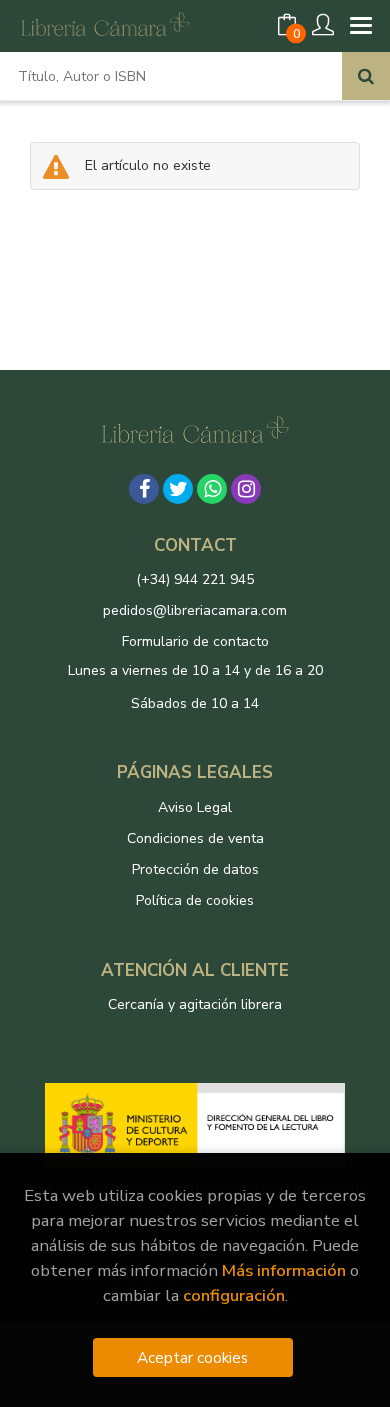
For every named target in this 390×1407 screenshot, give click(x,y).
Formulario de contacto (195, 641)
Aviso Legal (195, 807)
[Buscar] (366, 76)
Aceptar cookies (192, 1357)
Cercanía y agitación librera (195, 1004)
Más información (284, 1270)
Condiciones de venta (195, 838)
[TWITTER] (178, 489)
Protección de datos (195, 869)
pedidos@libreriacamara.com (195, 610)
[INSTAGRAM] (246, 489)
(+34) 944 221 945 (195, 579)
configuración (234, 1295)
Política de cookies (195, 900)
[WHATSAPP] (212, 489)
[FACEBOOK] (144, 489)
